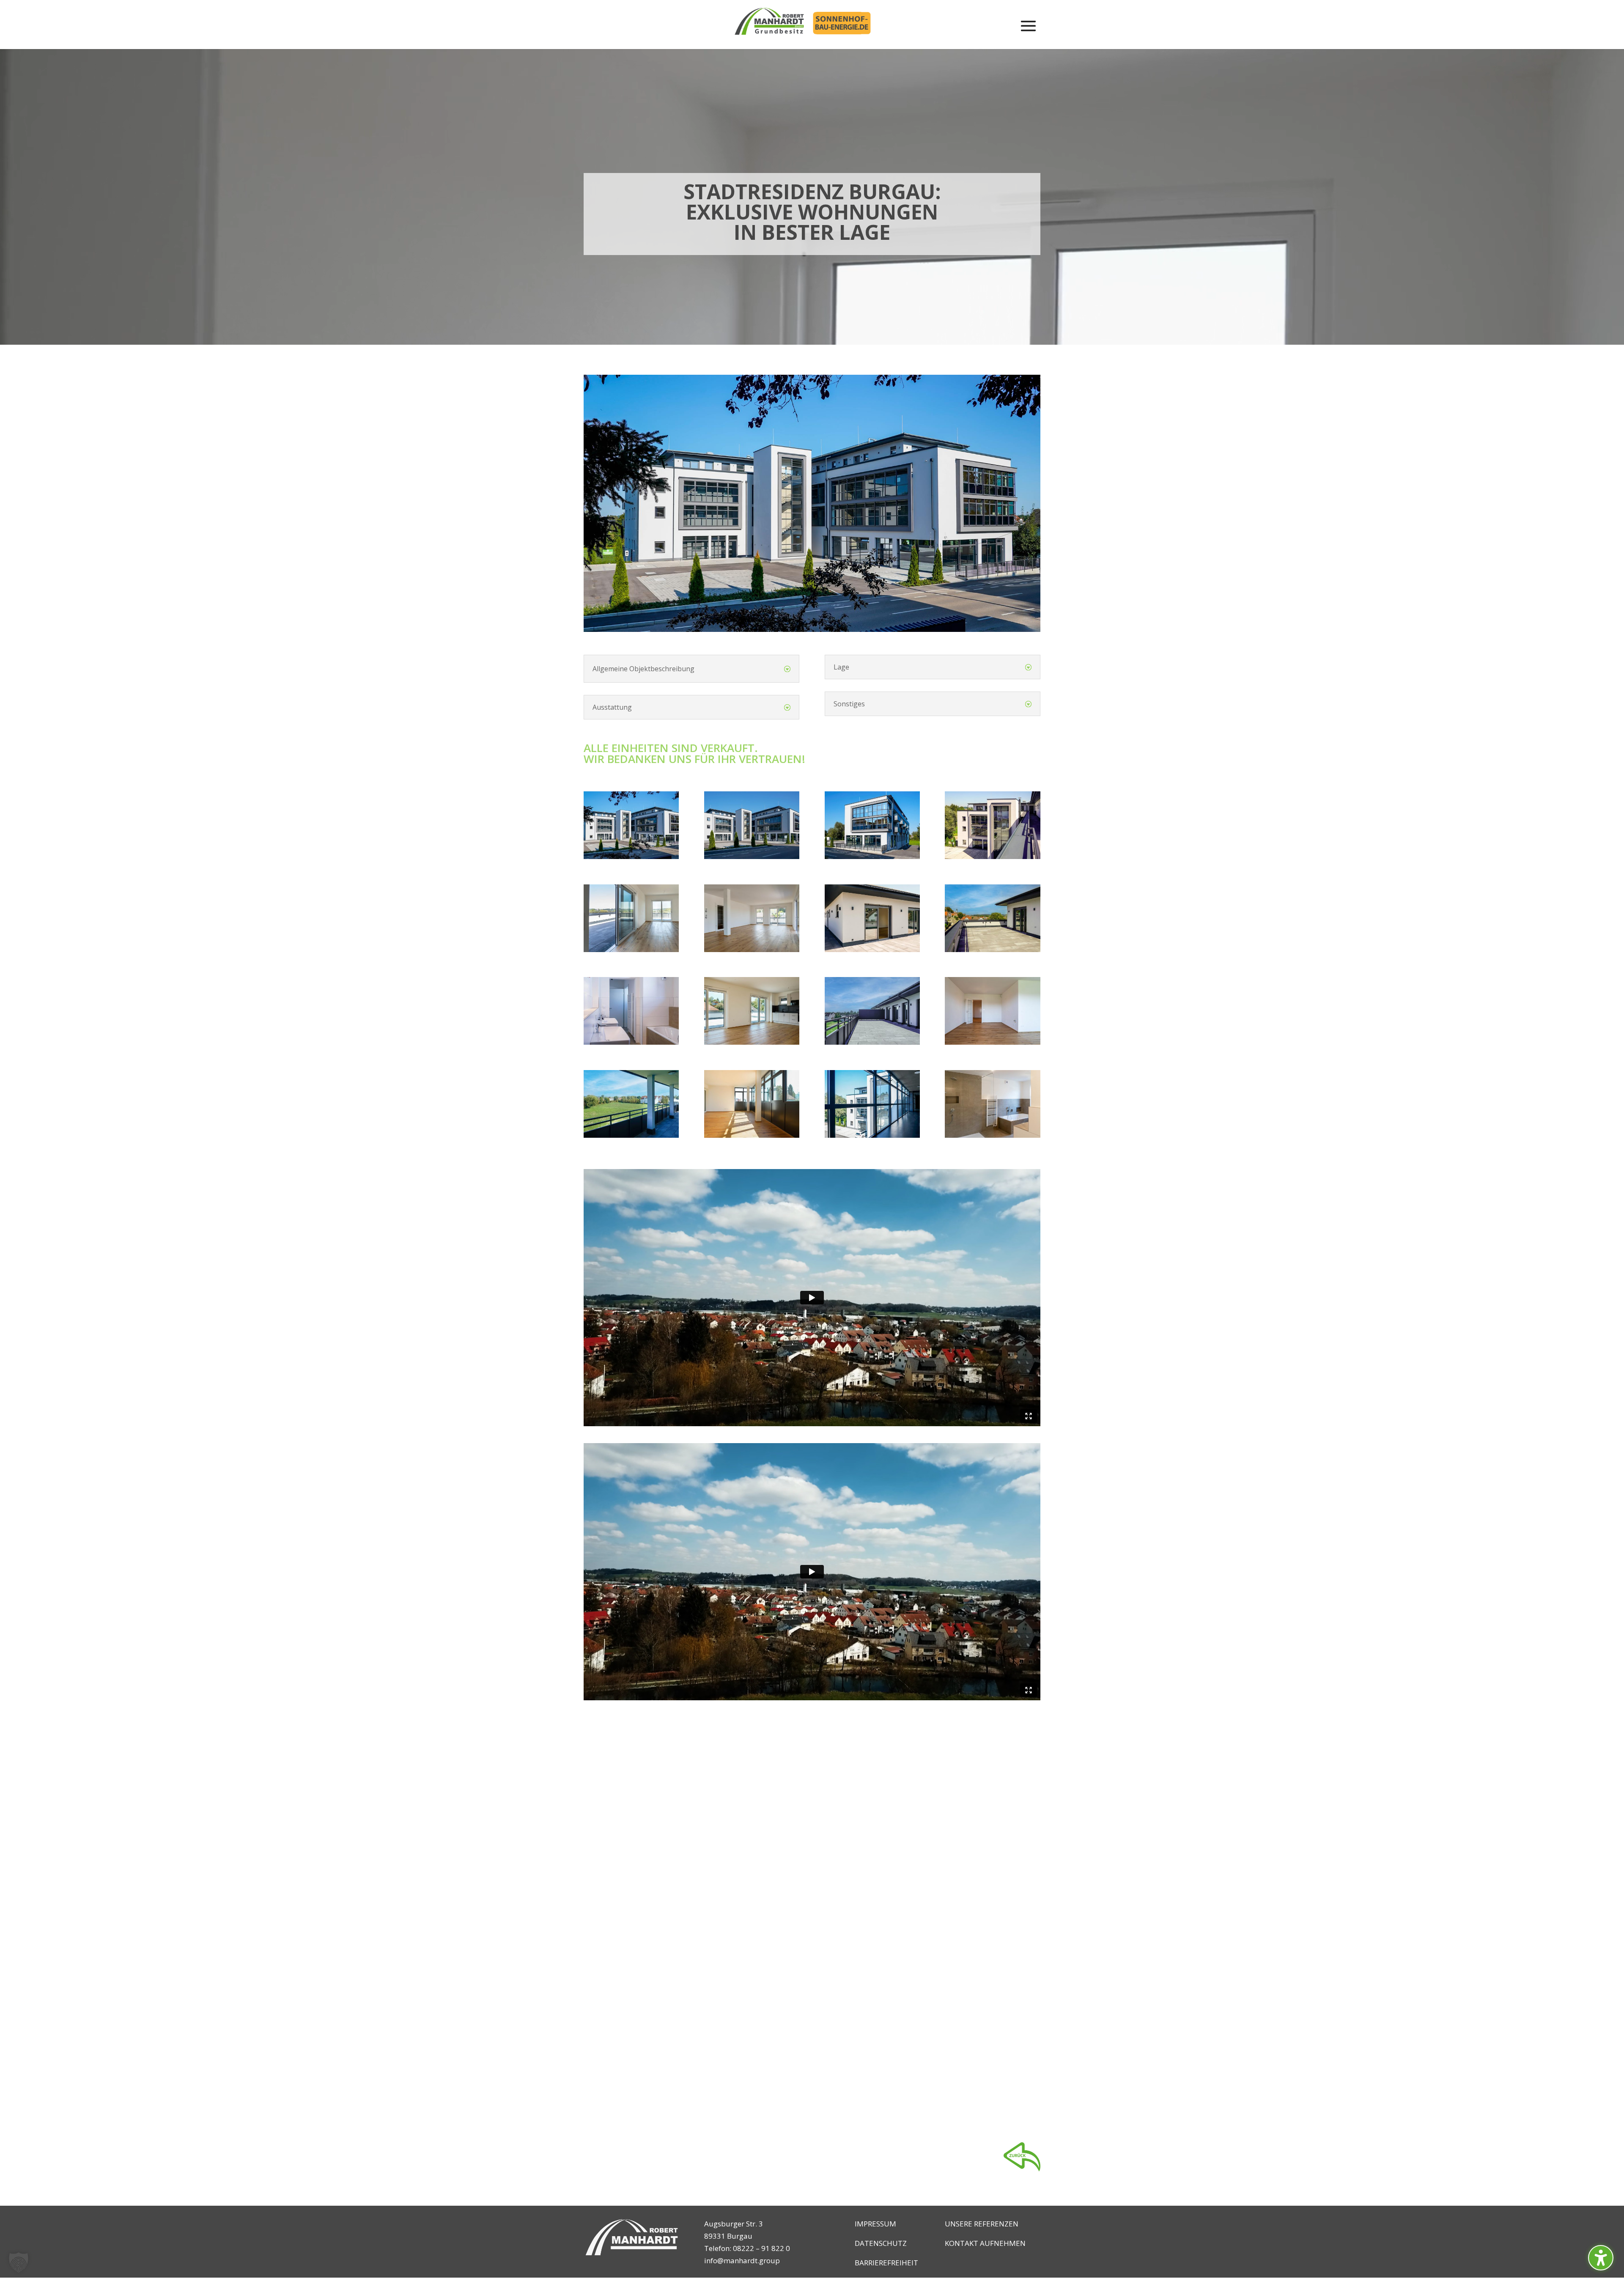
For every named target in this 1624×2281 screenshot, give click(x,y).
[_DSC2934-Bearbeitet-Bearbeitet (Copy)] (872, 856)
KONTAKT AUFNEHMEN (985, 2243)
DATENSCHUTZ (881, 2243)
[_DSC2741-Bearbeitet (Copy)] (872, 949)
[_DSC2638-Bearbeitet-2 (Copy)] (872, 1042)
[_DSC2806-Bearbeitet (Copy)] (752, 949)
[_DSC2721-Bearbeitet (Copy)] (631, 1042)
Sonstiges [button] (849, 704)
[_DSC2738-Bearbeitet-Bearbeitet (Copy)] (992, 949)
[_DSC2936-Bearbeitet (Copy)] (752, 856)
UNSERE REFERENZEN (982, 2224)
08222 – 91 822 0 (761, 2248)
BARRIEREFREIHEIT (886, 2263)
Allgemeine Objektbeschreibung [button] (643, 669)
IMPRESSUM (875, 2224)
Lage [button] (841, 667)
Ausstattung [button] (612, 707)
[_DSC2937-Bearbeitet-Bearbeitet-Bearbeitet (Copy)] (631, 856)
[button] (1601, 2258)
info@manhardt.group (742, 2260)
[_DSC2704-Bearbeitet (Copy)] (752, 1042)
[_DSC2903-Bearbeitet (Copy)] (631, 1135)
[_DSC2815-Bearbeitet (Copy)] (992, 1135)
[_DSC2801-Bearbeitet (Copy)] (631, 949)
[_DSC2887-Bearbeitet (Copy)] (752, 1135)
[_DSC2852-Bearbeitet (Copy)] (872, 1135)
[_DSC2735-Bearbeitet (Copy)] (992, 856)
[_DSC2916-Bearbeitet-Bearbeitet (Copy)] (992, 1042)
